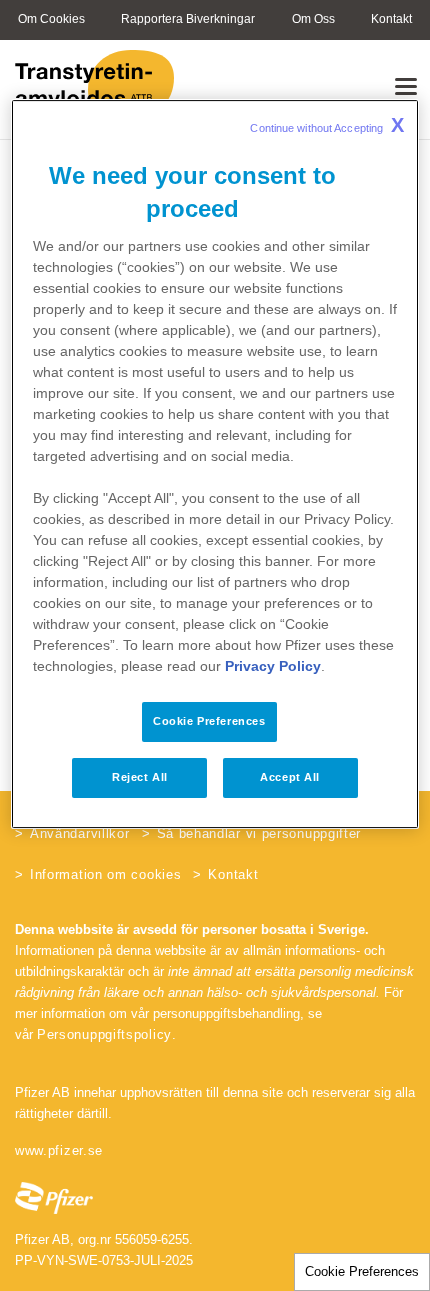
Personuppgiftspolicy (104, 1034)
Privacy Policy (273, 666)
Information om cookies (105, 874)
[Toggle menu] (406, 86)
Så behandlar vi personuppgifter (259, 833)
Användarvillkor (80, 833)
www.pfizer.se (59, 1150)
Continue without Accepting (327, 125)
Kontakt (233, 874)
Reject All (140, 777)
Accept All (290, 777)
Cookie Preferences (362, 1271)
